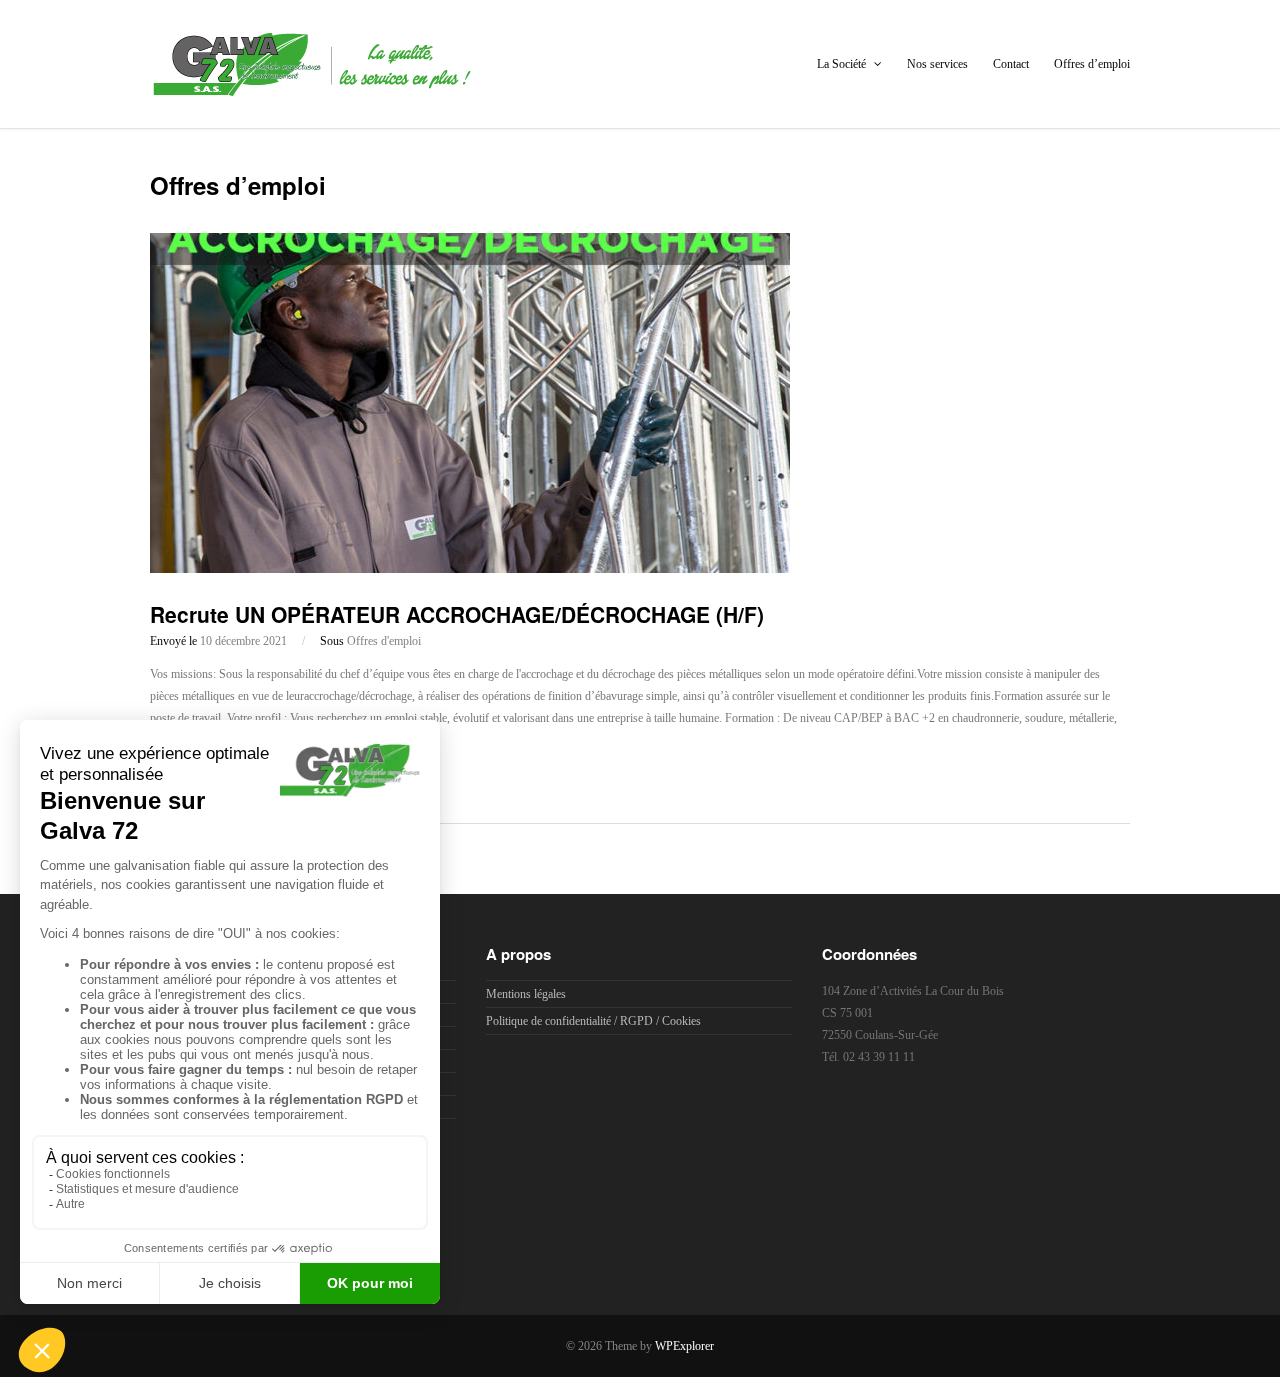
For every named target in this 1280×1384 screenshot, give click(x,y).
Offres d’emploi (1092, 64)
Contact (1011, 64)
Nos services (937, 64)
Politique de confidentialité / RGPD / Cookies (593, 1021)
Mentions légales (526, 994)
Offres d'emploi (384, 641)
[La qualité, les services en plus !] (311, 87)
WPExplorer (684, 1346)
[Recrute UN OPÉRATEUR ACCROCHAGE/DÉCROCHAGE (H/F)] (470, 569)
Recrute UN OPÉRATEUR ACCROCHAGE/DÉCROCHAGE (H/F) (457, 614)
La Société (843, 64)
